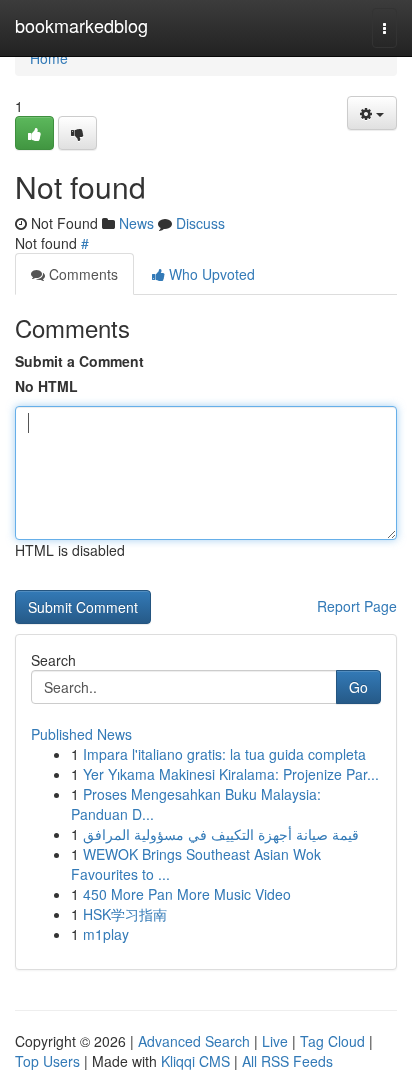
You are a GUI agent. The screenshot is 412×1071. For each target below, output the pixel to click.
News (136, 223)
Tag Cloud (332, 1041)
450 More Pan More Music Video (187, 894)
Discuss (200, 223)
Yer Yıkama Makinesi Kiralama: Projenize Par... (231, 774)
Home (49, 58)
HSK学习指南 (125, 914)
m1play (106, 934)
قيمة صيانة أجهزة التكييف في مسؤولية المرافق (221, 834)
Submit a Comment (79, 361)
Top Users (47, 1061)
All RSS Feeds (287, 1061)
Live (275, 1041)
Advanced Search (194, 1041)
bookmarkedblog (81, 25)
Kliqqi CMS (195, 1061)
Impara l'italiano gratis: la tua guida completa (224, 754)
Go (358, 687)
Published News (81, 734)
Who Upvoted (210, 274)
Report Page (357, 606)
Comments (81, 274)
